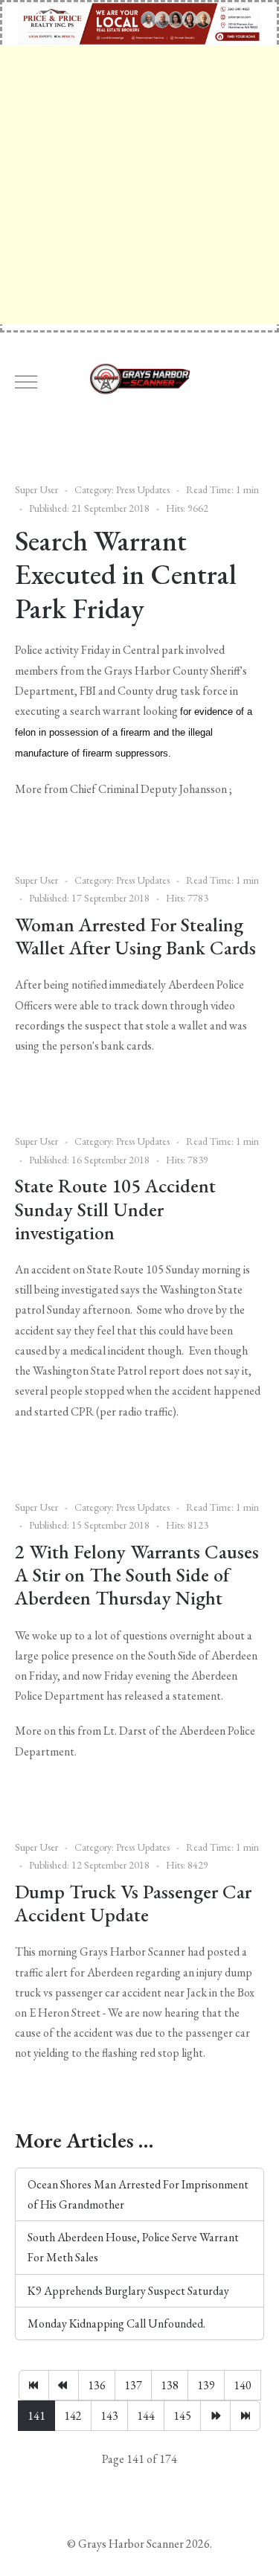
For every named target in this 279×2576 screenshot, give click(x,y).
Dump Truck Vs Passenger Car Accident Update (133, 1903)
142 (73, 2416)
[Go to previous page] (64, 2385)
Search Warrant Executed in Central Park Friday (126, 574)
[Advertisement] (139, 185)
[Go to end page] (245, 2416)
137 (133, 2385)
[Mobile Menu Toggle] (26, 382)
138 (170, 2385)
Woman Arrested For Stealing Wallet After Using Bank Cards (135, 936)
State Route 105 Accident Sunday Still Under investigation (115, 1209)
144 (146, 2416)
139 (206, 2385)
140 (243, 2385)
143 (109, 2416)
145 (182, 2416)
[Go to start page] (34, 2385)
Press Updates (143, 489)
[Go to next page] (215, 2416)
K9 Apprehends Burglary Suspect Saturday (128, 2291)
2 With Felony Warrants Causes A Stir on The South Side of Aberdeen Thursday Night (137, 1575)
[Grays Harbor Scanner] (140, 382)
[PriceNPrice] (139, 22)
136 (97, 2385)
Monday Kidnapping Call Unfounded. (116, 2323)
